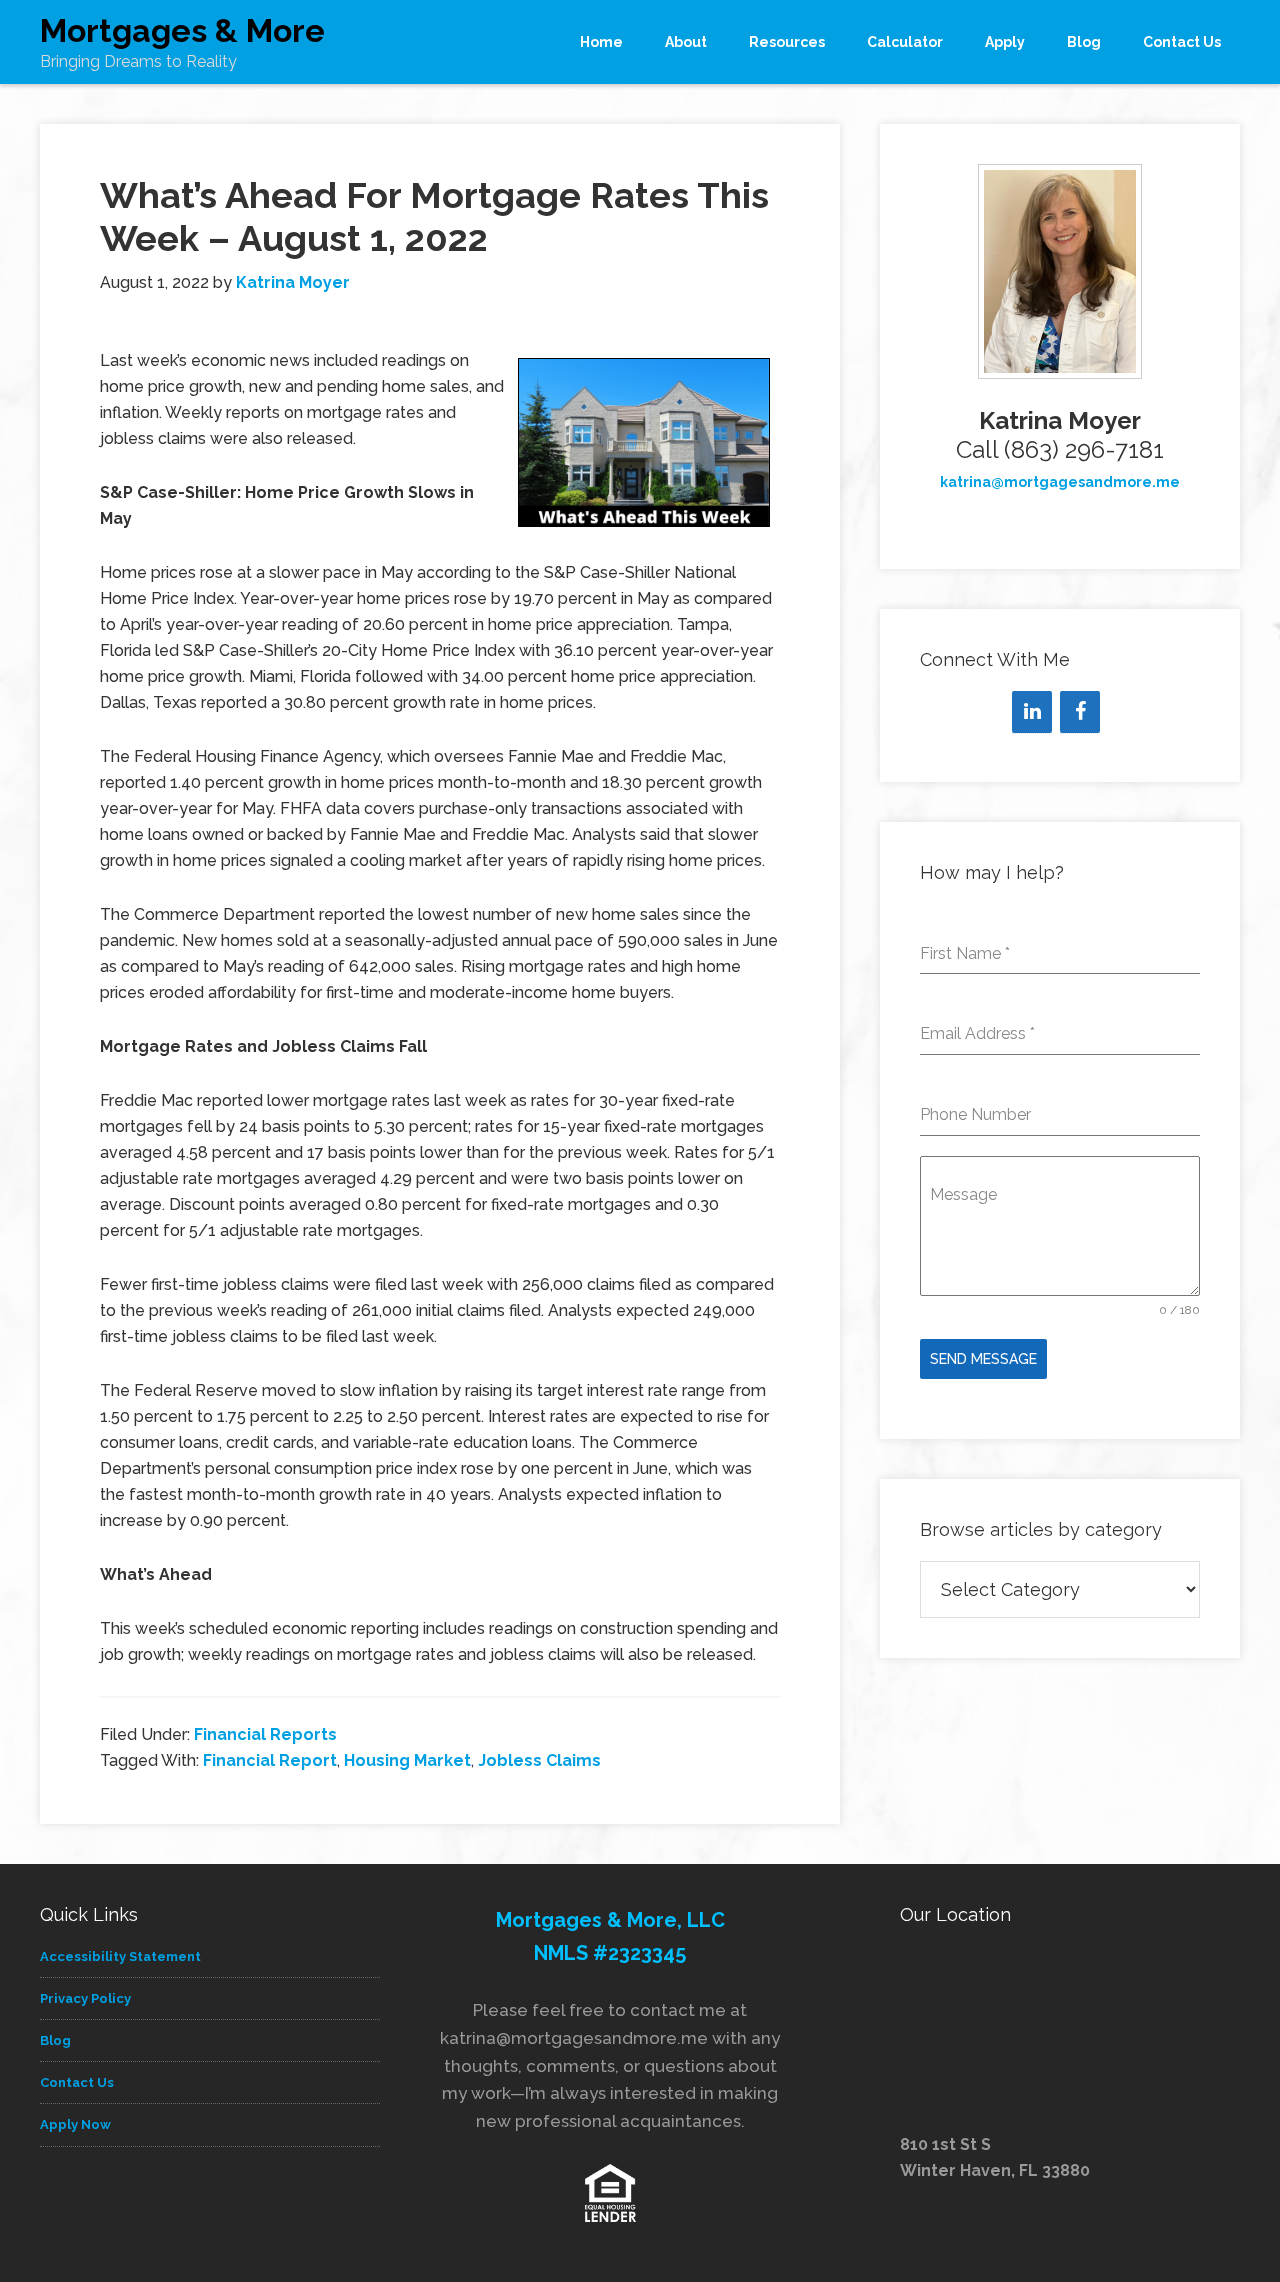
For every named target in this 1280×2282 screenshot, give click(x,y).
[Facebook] (1080, 712)
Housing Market (407, 1760)
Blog (55, 2040)
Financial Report (270, 1760)
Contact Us (77, 2082)
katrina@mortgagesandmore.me (1060, 482)
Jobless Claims (539, 1760)
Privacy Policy (85, 1998)
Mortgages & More (182, 30)
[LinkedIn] (1032, 712)
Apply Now (75, 2124)
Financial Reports (265, 1734)
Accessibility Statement (120, 1956)
